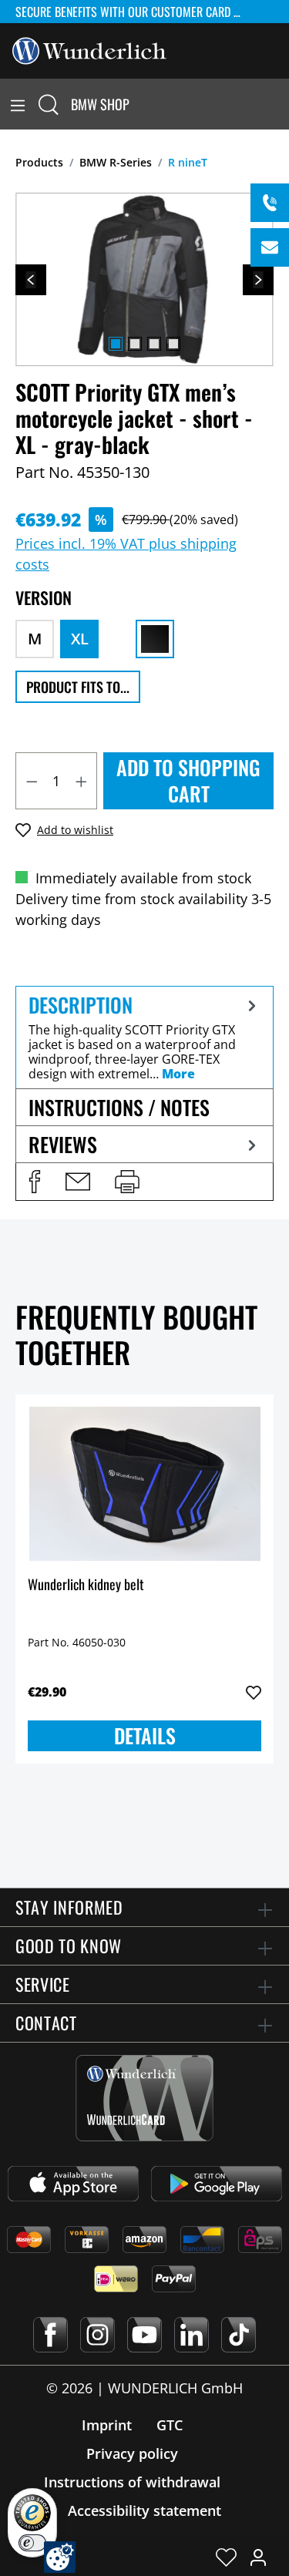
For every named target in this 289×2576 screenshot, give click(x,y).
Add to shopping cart (188, 780)
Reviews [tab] (63, 1144)
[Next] (258, 280)
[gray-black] (155, 639)
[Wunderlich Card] (144, 2098)
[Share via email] (78, 1182)
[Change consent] (60, 2557)
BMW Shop (100, 104)
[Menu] (18, 104)
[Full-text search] (49, 104)
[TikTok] (239, 2335)
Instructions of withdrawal (132, 2482)
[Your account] (258, 2557)
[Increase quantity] (82, 781)
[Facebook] (50, 2335)
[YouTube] (144, 2335)
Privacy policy (132, 2453)
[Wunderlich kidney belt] (144, 1484)
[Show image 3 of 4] (154, 344)
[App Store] (73, 2184)
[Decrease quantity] (32, 781)
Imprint (107, 2425)
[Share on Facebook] (35, 1182)
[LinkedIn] (192, 2335)
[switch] (32, 2543)
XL (80, 639)
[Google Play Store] (217, 2184)
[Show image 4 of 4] (173, 344)
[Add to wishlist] (254, 1693)
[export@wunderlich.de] (270, 247)
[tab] (144, 1037)
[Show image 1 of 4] (116, 344)
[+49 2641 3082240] (270, 203)
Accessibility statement (144, 2510)
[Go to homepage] (89, 49)
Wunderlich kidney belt (86, 1585)
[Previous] (31, 280)
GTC (170, 2425)
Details (145, 1735)
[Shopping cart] (280, 104)
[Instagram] (97, 2335)
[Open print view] (127, 1182)
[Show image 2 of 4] (135, 344)
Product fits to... (78, 687)
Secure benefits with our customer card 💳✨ (137, 12)
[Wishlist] (226, 2557)
